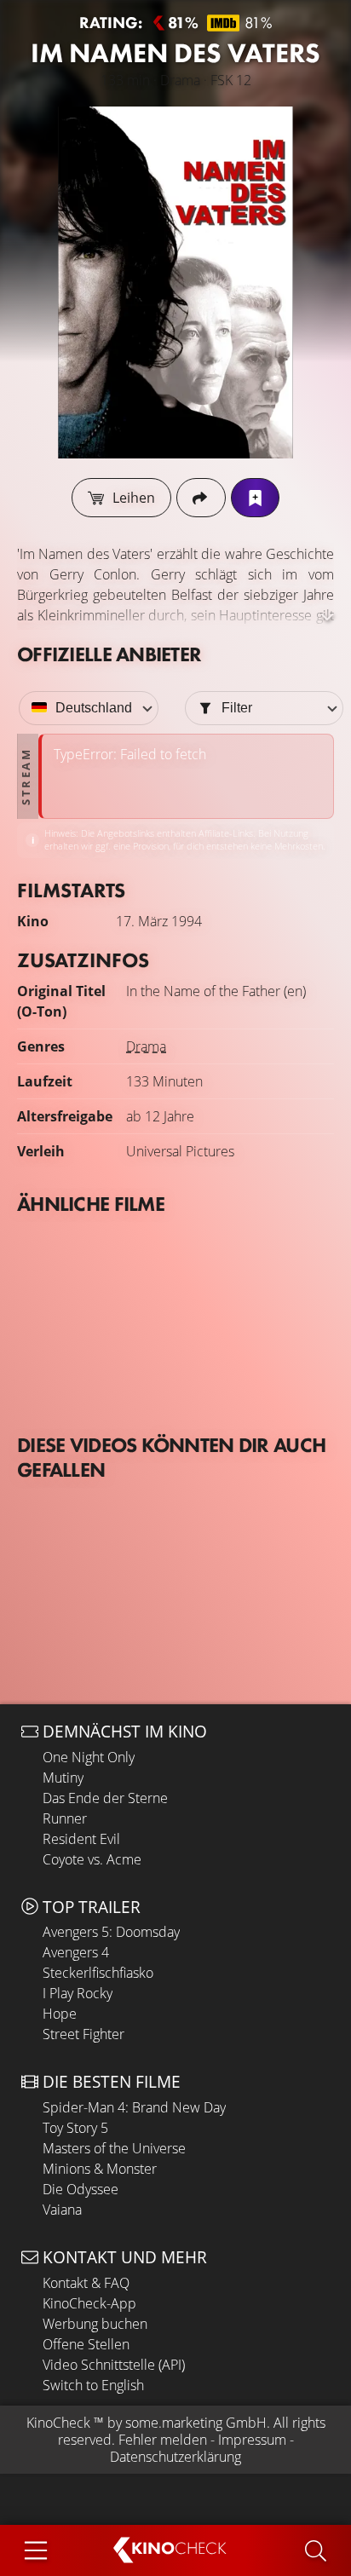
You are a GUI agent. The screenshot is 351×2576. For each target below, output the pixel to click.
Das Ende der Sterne (105, 1798)
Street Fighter (83, 2034)
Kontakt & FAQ (86, 2283)
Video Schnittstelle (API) (114, 2365)
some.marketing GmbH (196, 2423)
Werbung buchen (95, 2324)
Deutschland (94, 708)
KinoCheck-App (89, 2303)
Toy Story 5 (75, 2128)
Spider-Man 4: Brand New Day (134, 2107)
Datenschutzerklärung (175, 2457)
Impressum (252, 2440)
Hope (60, 2014)
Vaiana (62, 2210)
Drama (146, 1046)
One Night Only (89, 1757)
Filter (237, 708)
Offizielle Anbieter (109, 654)
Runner (65, 1818)
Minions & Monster (100, 2169)
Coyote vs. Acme (92, 1859)
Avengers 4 (76, 1952)
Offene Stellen (86, 2344)
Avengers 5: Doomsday (111, 1932)
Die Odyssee (81, 2189)
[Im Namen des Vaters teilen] (201, 498)
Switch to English (93, 2385)
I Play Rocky (78, 1993)
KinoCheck (58, 2423)
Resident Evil (81, 1839)
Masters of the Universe (114, 2148)
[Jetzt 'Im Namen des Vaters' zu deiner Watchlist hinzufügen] (255, 498)
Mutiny (63, 1778)
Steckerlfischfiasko (98, 1973)
